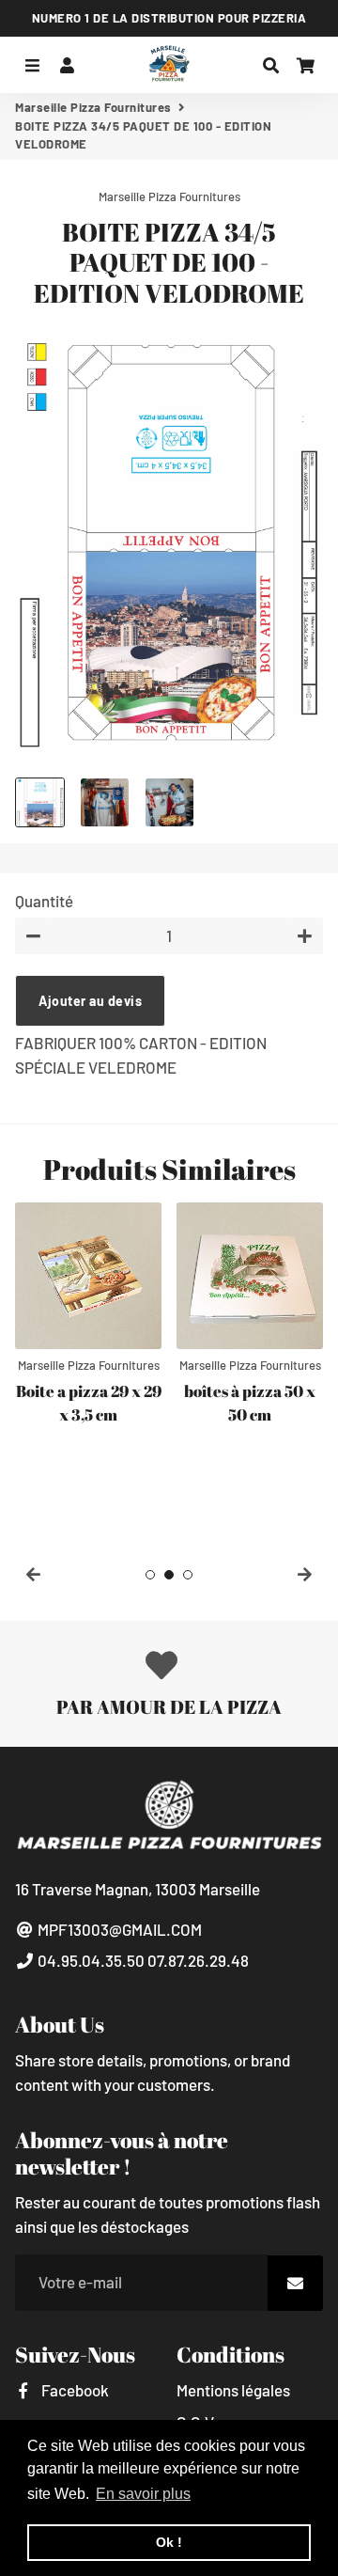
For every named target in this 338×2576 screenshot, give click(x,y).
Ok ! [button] (169, 2542)
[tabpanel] (88, 1317)
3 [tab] (188, 1575)
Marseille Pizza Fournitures (93, 107)
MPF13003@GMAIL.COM (118, 1929)
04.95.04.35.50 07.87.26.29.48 (142, 1960)
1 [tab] (150, 1575)
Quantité (44, 901)
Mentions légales (233, 2390)
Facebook (74, 2390)
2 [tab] (169, 1575)
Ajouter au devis (90, 1001)
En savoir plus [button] (143, 2494)
